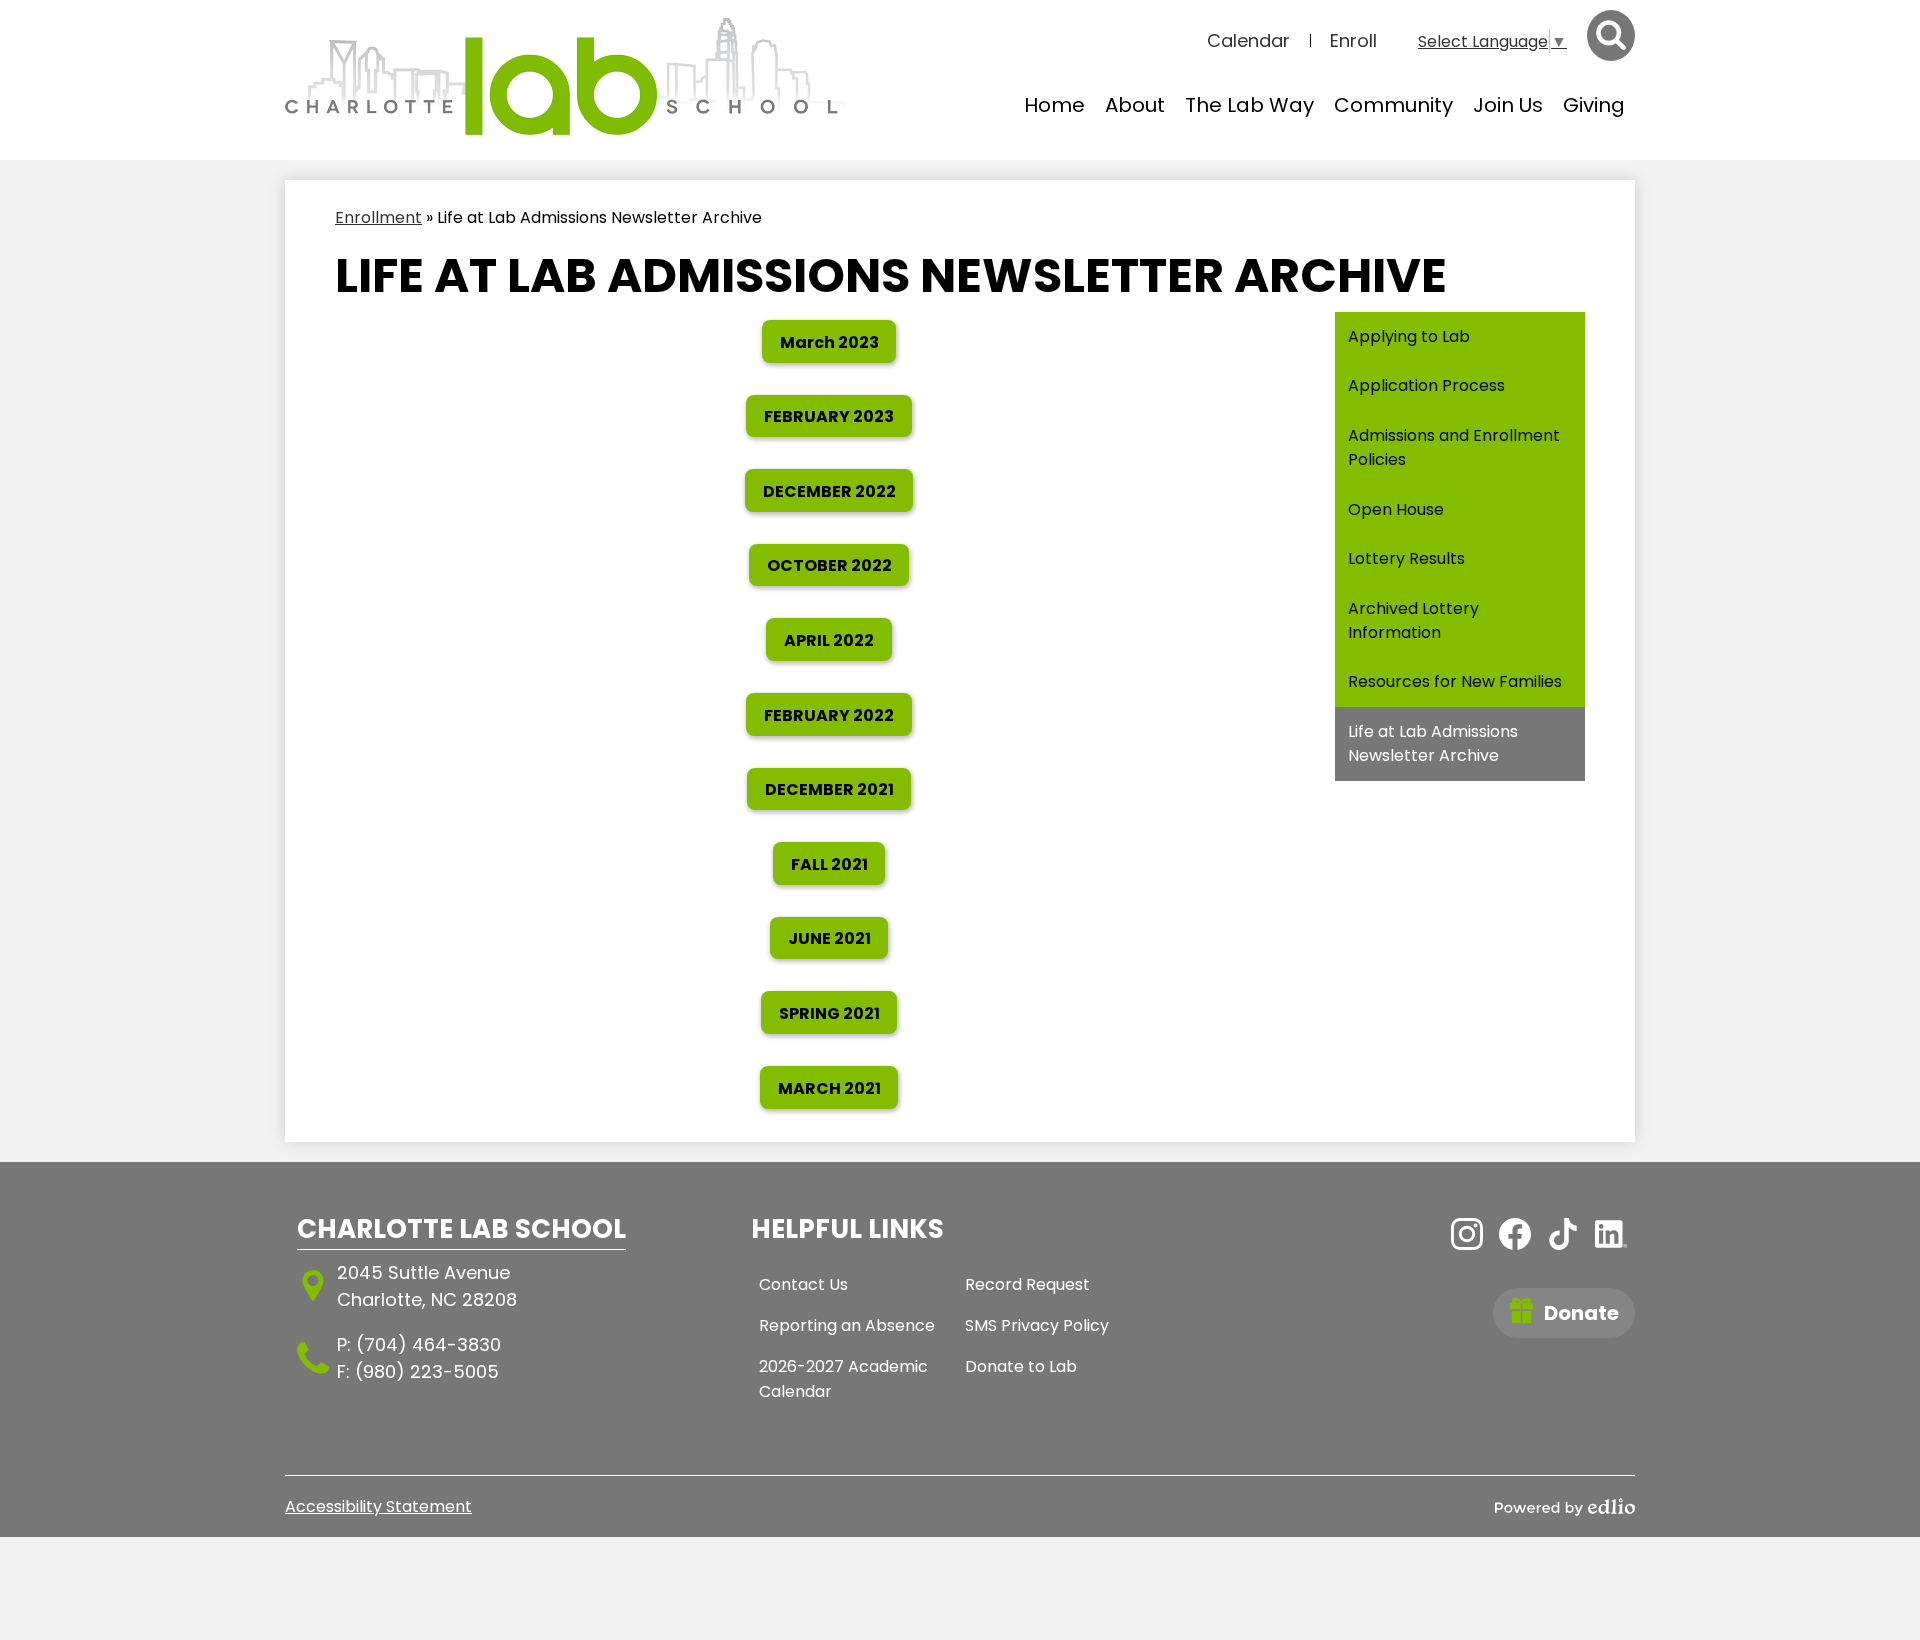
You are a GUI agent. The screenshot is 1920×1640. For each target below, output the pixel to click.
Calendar (1248, 40)
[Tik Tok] (1563, 1234)
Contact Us (803, 1284)
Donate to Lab (1021, 1366)
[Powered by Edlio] (1565, 1507)
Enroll (1353, 40)
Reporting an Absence (847, 1325)
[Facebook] (1515, 1234)
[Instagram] (1467, 1234)
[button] (1135, 105)
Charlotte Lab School (461, 1229)
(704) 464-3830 (428, 1344)
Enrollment (378, 217)
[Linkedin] (1611, 1234)
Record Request (1027, 1284)
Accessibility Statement (378, 1506)
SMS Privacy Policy (1037, 1325)
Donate (1581, 1313)
